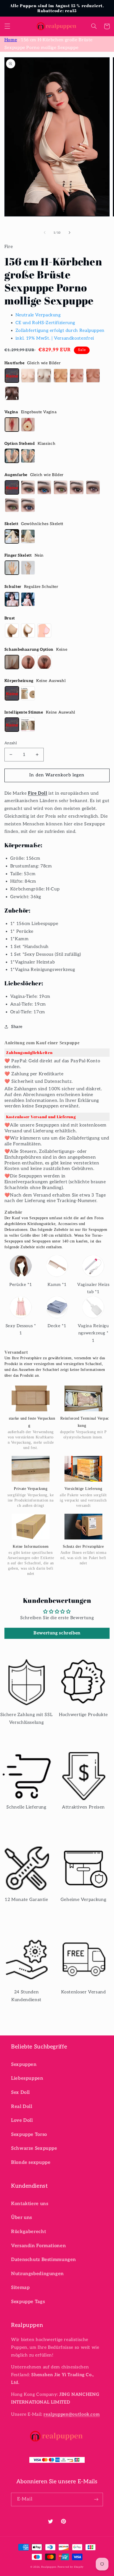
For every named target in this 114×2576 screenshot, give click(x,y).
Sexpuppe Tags (28, 2302)
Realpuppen (49, 2567)
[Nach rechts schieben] (69, 233)
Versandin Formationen (38, 2246)
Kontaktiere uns (30, 2204)
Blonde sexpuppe (31, 2162)
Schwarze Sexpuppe (34, 2148)
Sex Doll (20, 2092)
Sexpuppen (24, 2065)
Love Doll (22, 2120)
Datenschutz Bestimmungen (44, 2260)
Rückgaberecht (28, 2232)
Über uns (22, 2218)
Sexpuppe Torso (29, 2135)
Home (11, 40)
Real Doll (22, 2107)
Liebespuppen (27, 2078)
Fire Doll (38, 793)
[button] (7, 26)
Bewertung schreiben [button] (57, 1633)
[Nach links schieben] (45, 233)
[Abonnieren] (96, 2499)
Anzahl (11, 743)
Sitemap (20, 2288)
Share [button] (17, 1027)
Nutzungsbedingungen (37, 2274)
